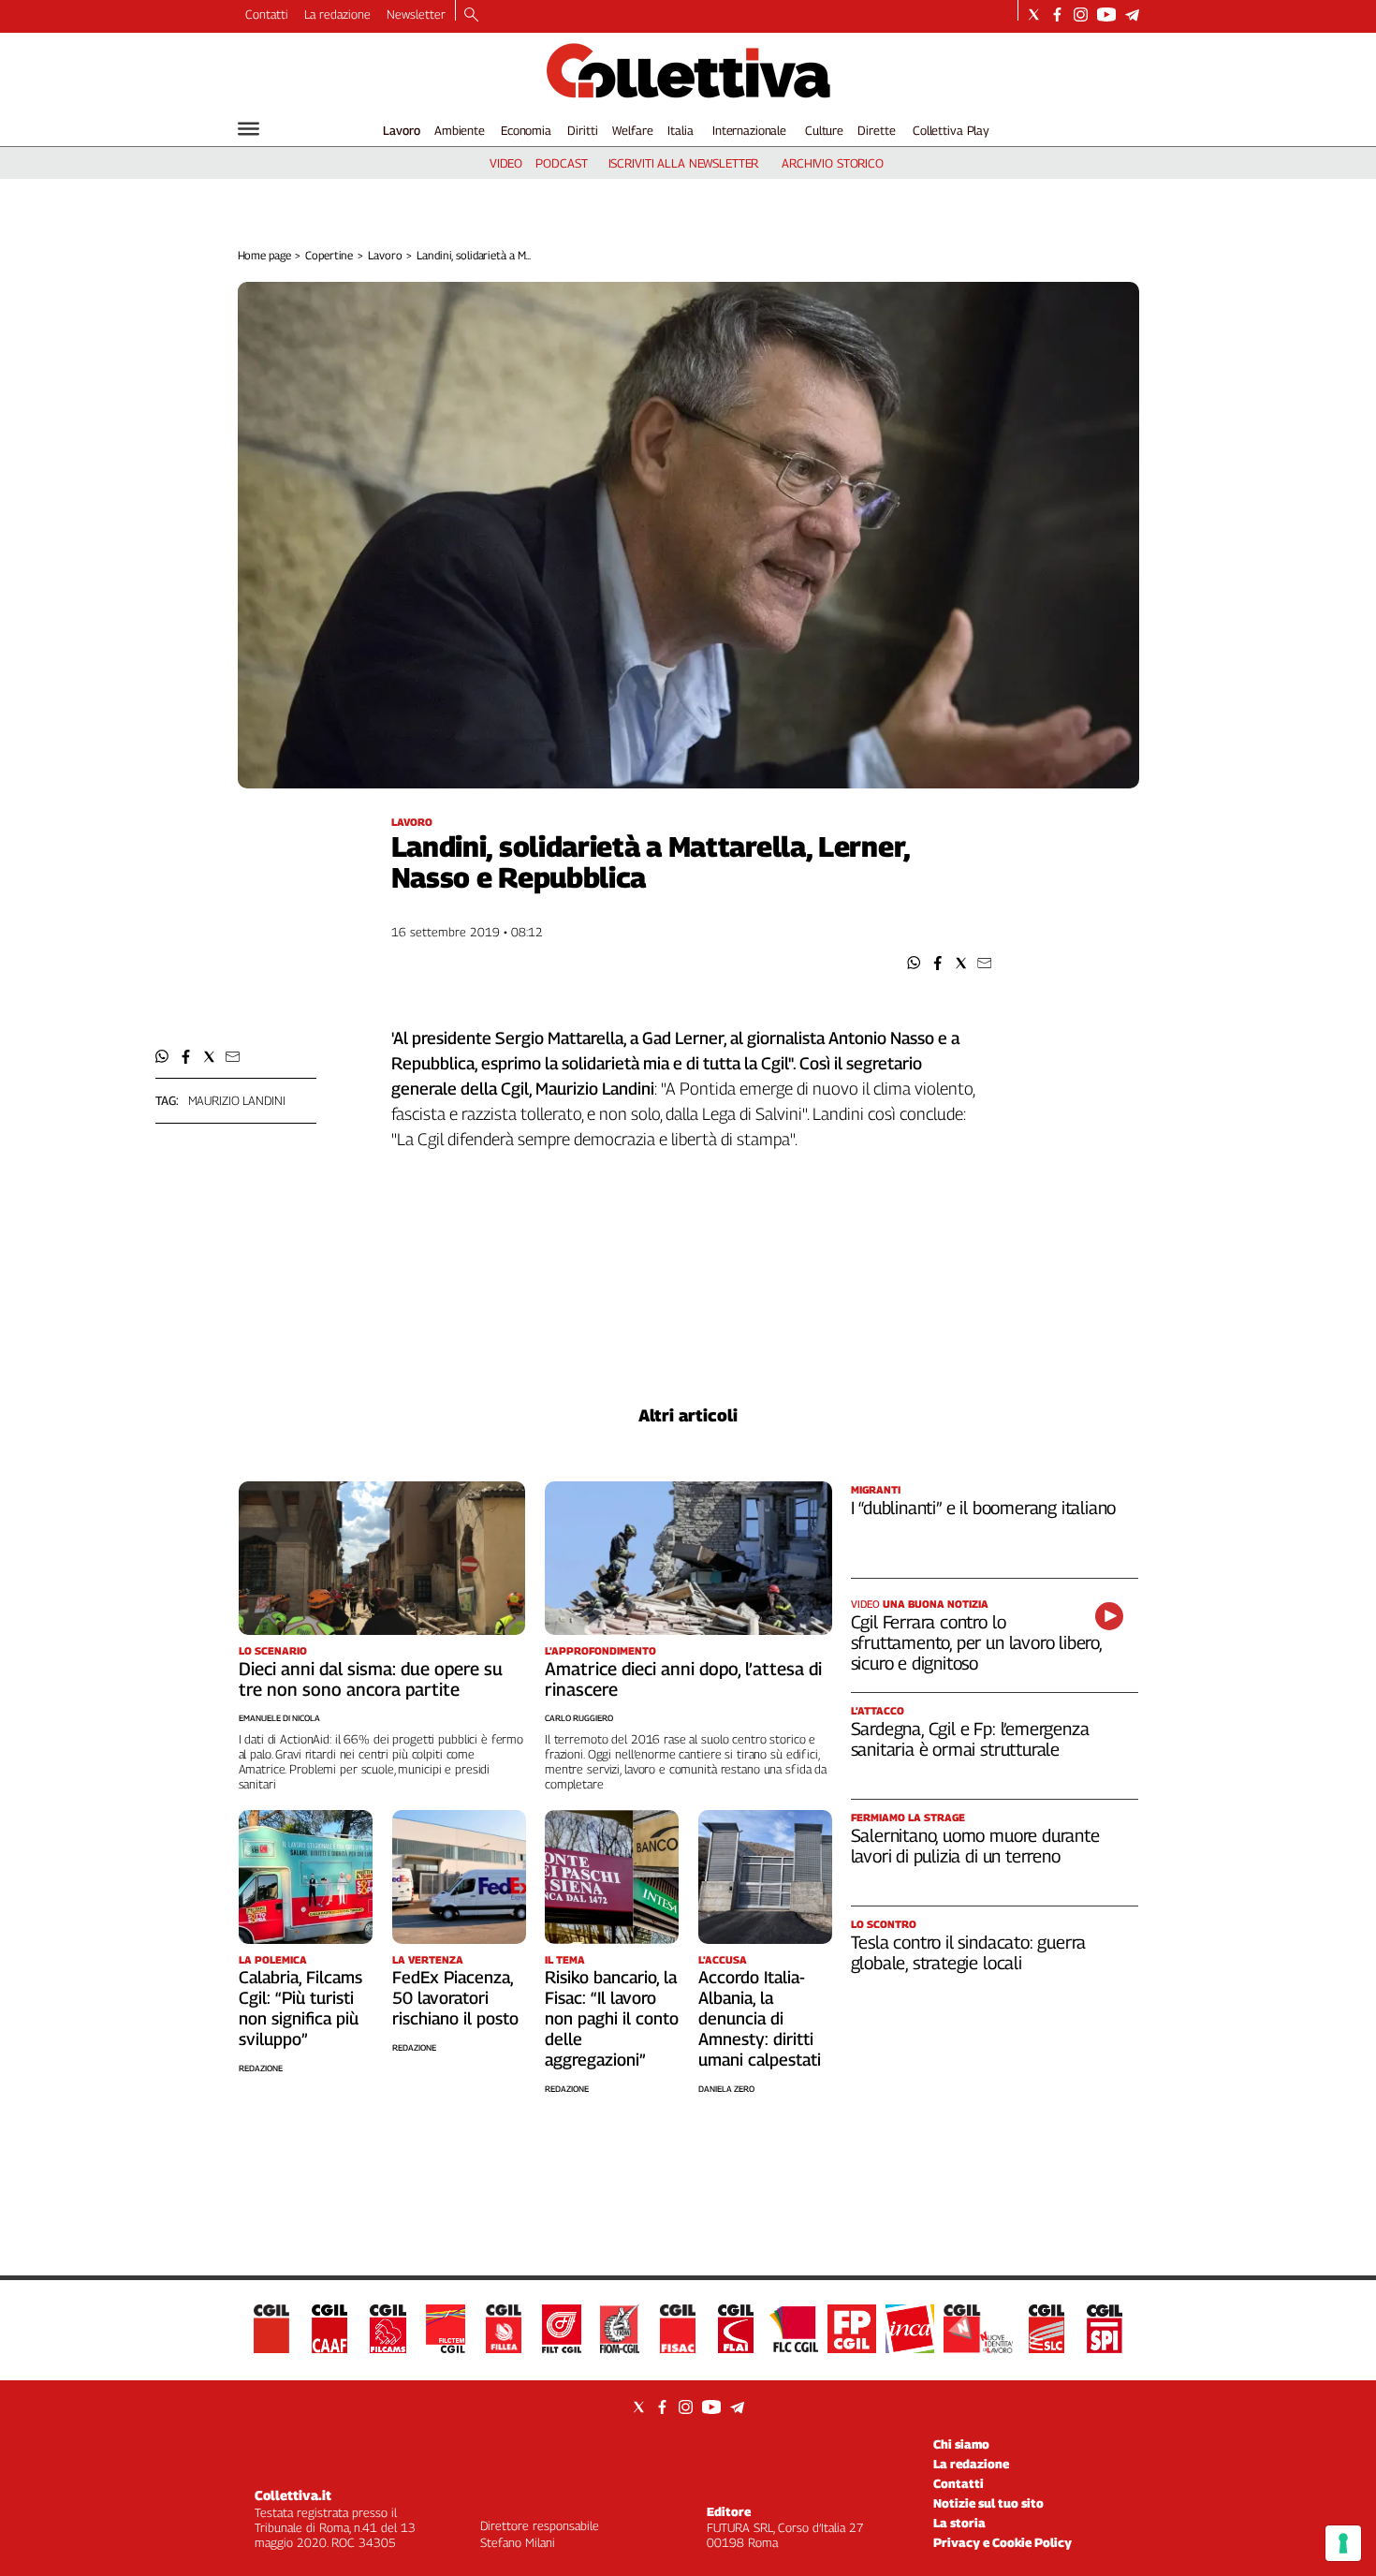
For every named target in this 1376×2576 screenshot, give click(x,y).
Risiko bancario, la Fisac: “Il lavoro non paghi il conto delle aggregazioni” (612, 2018)
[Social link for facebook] (1057, 15)
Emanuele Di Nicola (279, 1718)
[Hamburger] (249, 129)
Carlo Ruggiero (579, 1718)
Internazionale (749, 130)
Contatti (267, 14)
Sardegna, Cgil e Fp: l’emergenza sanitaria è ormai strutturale (970, 1739)
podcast (561, 163)
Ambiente (460, 130)
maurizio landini (237, 1100)
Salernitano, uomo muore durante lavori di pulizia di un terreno (975, 1846)
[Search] (471, 16)
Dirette (876, 130)
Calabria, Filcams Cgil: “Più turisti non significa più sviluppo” (300, 2008)
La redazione (337, 14)
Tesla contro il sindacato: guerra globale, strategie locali (969, 1952)
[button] (914, 963)
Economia (526, 130)
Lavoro (402, 130)
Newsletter (416, 14)
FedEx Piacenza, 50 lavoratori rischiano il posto (455, 1998)
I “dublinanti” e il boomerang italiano (984, 1508)
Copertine (329, 255)
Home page (264, 255)
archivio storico (833, 163)
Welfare (632, 130)
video (506, 163)
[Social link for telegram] (1132, 15)
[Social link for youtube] (1106, 15)
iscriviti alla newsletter (684, 163)
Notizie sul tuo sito (988, 2503)
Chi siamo (961, 2444)
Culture (824, 130)
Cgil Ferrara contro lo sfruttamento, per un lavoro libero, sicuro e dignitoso (976, 1642)
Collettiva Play (951, 130)
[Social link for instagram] (1081, 15)
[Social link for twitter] (1034, 15)
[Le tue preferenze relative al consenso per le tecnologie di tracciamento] (1343, 2543)
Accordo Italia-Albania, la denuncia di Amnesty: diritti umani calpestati (760, 2018)
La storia (959, 2523)
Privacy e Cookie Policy (1003, 2542)
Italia (680, 130)
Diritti (582, 130)
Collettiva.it (293, 2495)
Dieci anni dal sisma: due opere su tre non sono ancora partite (371, 1679)
